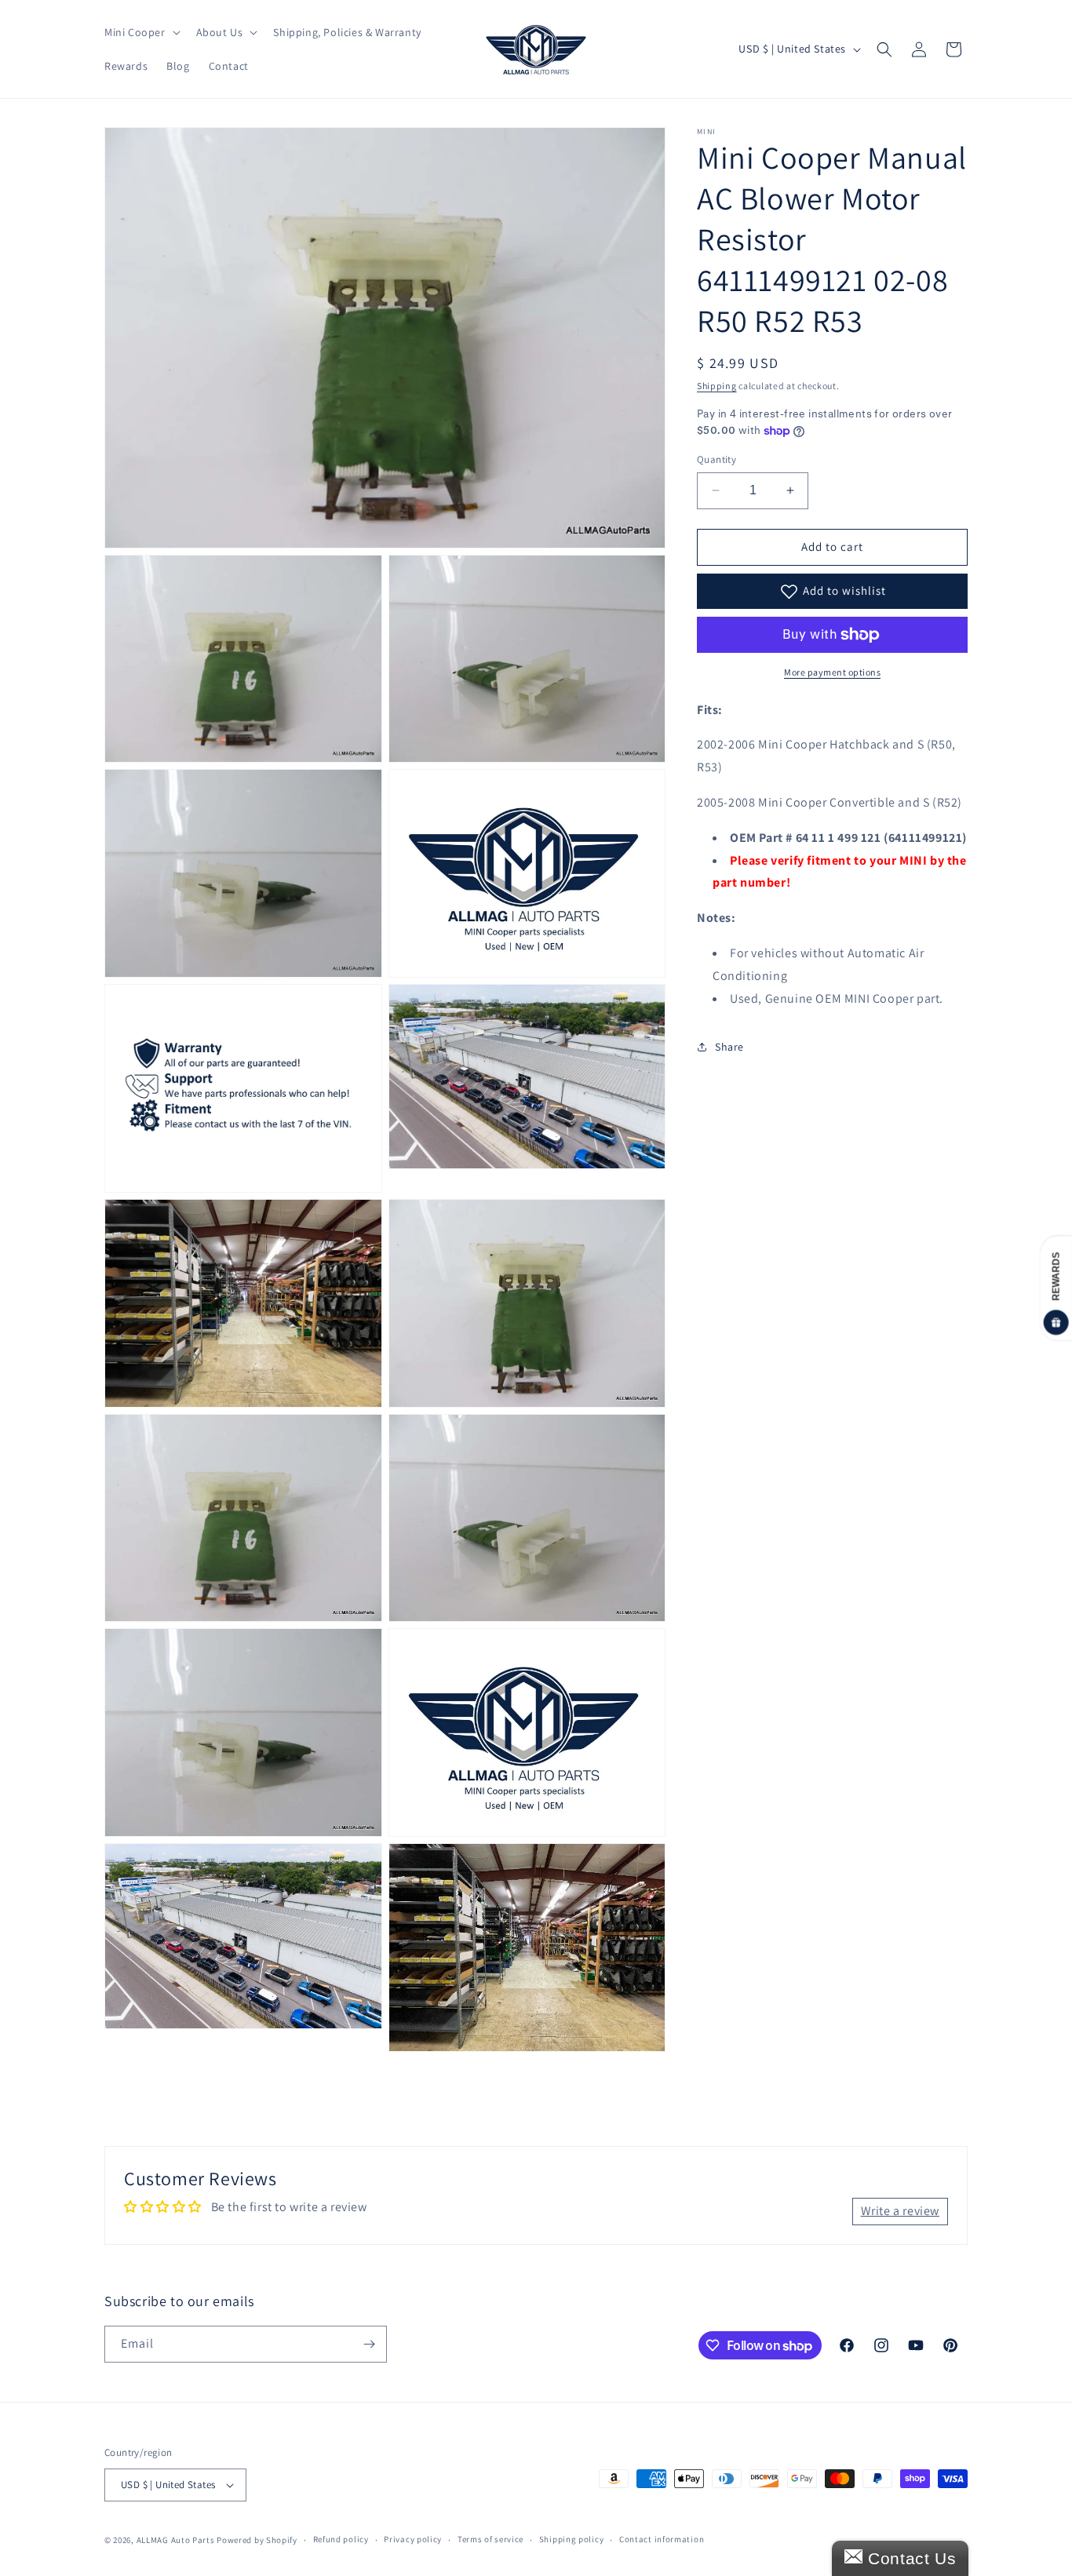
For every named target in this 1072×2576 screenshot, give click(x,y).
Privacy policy (413, 2539)
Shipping (717, 386)
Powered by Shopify (257, 2540)
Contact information (662, 2539)
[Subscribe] (369, 2344)
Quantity (716, 459)
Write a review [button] (900, 2211)
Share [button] (729, 1047)
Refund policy (341, 2539)
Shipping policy (572, 2539)
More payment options (832, 672)
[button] (141, 32)
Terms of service (490, 2539)
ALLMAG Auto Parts (176, 2540)
